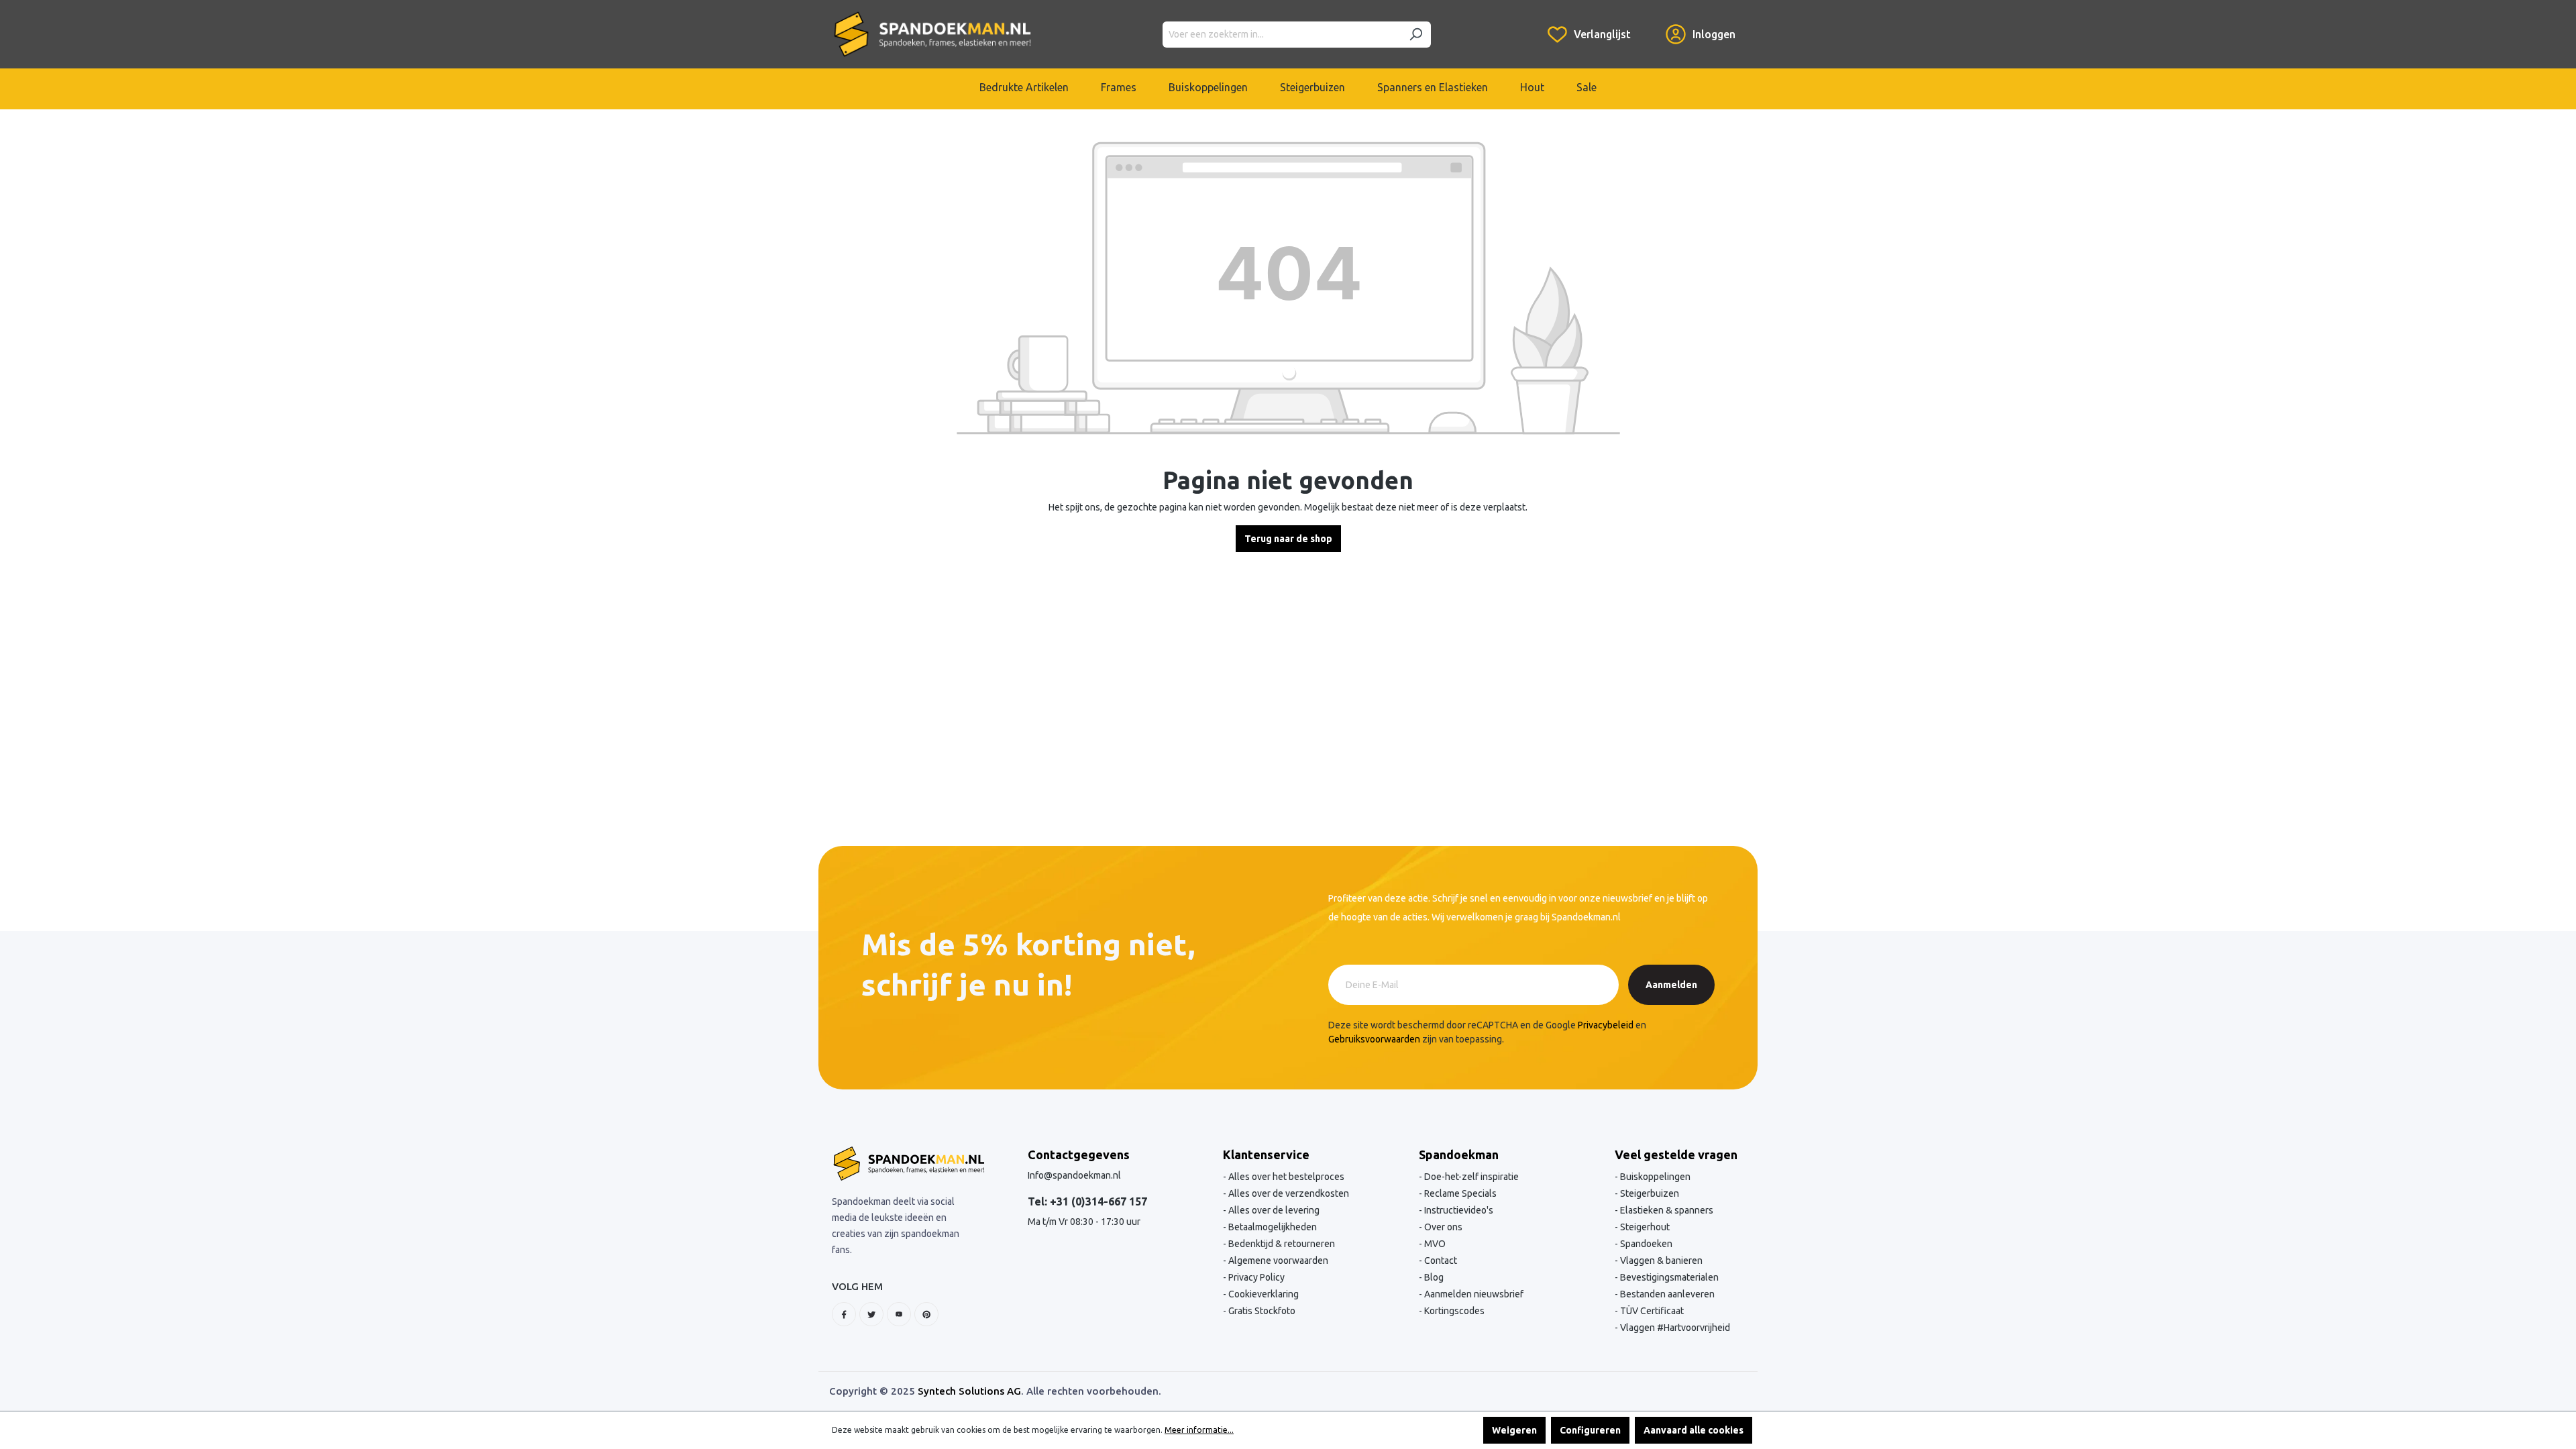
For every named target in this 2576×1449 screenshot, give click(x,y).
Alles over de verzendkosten (1288, 1193)
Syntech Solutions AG (969, 1391)
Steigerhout (1644, 1227)
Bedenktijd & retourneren (1281, 1244)
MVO (1434, 1244)
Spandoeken (1645, 1244)
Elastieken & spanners (1666, 1210)
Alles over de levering (1273, 1210)
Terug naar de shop (1288, 539)
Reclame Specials (1459, 1193)
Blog (1433, 1277)
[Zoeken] (1415, 35)
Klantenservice (1266, 1155)
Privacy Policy (1255, 1277)
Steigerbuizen (1649, 1193)
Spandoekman (1459, 1155)
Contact (1440, 1260)
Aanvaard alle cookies (1694, 1430)
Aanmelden (1671, 985)
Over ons (1442, 1227)
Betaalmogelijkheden (1272, 1227)
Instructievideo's (1458, 1210)
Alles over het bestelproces (1285, 1177)
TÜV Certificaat (1651, 1311)
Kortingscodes (1453, 1311)
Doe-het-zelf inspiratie (1470, 1177)
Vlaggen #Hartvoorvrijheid (1674, 1328)
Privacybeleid (1606, 1025)
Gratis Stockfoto (1261, 1311)
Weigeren (1514, 1430)
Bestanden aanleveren (1666, 1294)
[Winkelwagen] (1648, 24)
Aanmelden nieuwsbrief (1473, 1294)
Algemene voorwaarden (1277, 1260)
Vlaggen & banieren (1660, 1260)
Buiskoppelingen (1654, 1177)
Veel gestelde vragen (1676, 1155)
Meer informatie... (1199, 1430)
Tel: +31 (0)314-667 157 (1087, 1201)
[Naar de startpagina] (932, 34)
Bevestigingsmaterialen (1668, 1277)
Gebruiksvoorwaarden (1374, 1039)
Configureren (1590, 1430)
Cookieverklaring (1263, 1294)
